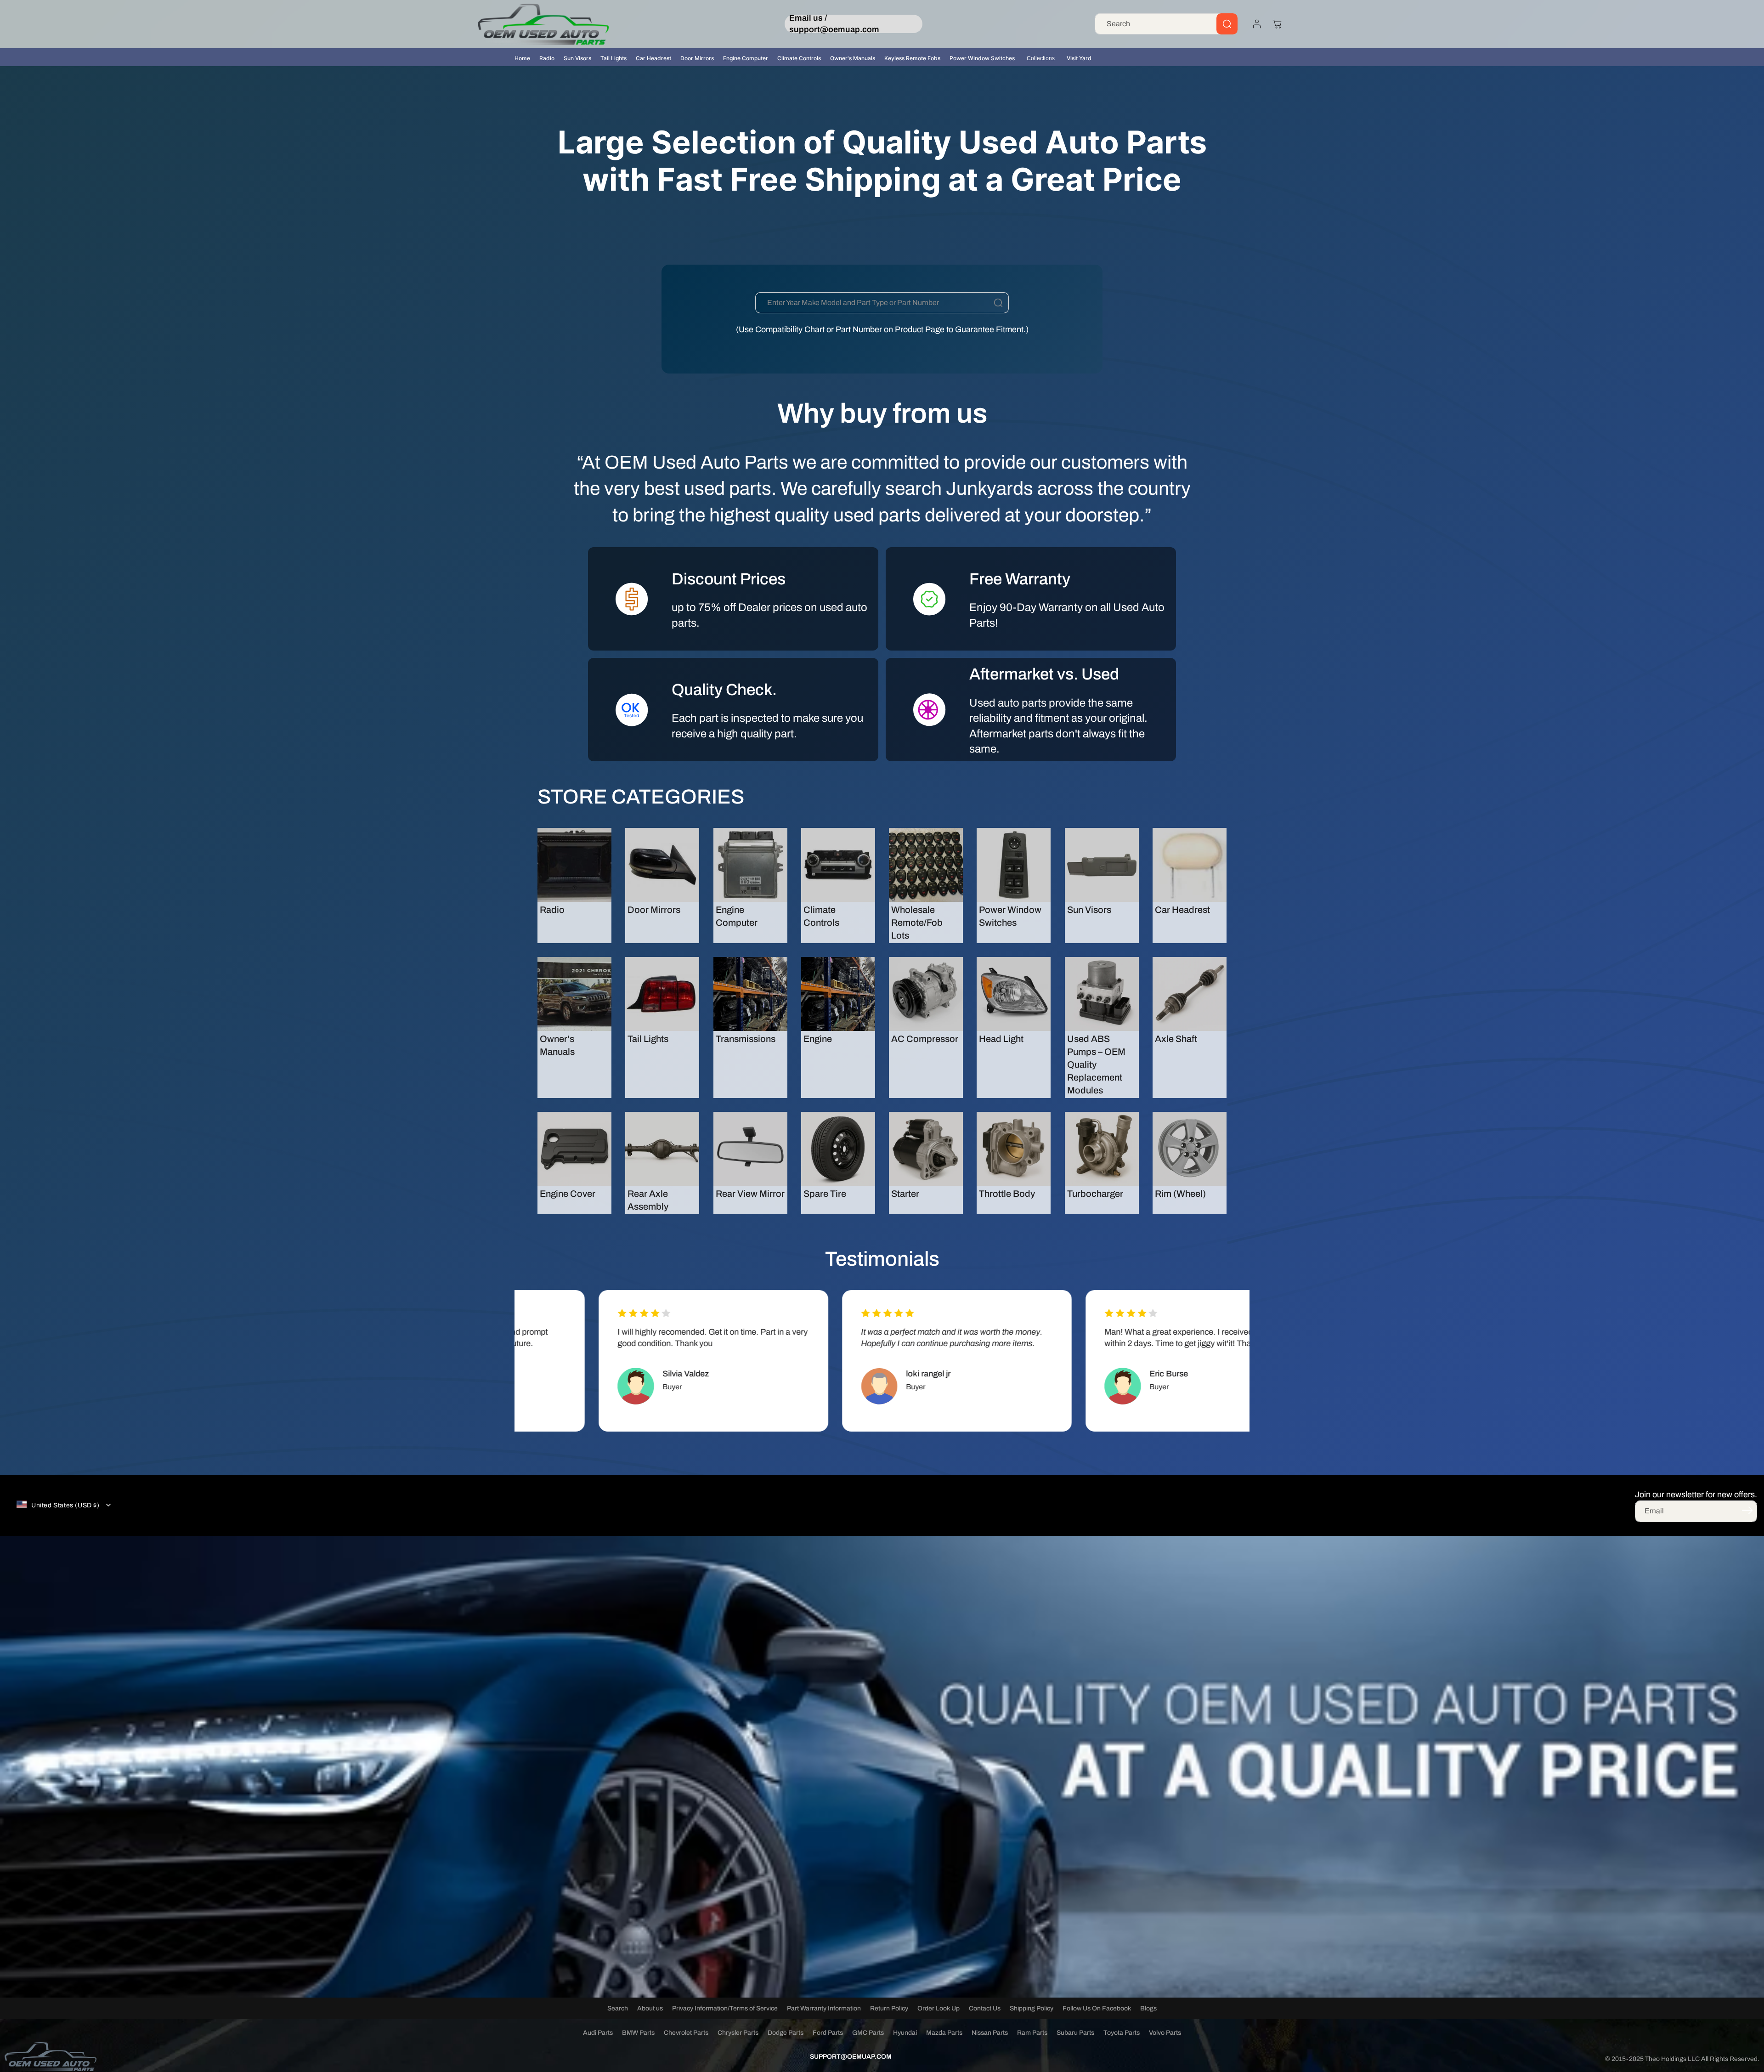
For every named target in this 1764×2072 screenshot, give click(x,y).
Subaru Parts (1075, 2033)
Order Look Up (939, 2008)
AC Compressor (925, 1039)
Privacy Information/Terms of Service (725, 2008)
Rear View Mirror (750, 1194)
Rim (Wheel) (1180, 1194)
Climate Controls (799, 58)
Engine (818, 1039)
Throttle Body (1007, 1194)
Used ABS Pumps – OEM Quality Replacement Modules (1096, 1064)
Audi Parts (598, 2033)
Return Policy (889, 2008)
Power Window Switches (982, 58)
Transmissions (746, 1039)
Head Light (1001, 1039)
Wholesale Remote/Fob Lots (917, 923)
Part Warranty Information (824, 2008)
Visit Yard (1079, 58)
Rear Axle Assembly (648, 1200)
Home (522, 58)
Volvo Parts (1165, 2033)
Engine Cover (568, 1194)
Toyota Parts (1122, 2033)
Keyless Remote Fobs (912, 58)
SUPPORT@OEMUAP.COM (851, 2057)
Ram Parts (1032, 2033)
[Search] (1227, 24)
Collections (1041, 58)
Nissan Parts (990, 2033)
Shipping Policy (1032, 2008)
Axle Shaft (1176, 1039)
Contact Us (985, 2008)
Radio (547, 58)
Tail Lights (613, 58)
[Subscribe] (1747, 1511)
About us (650, 2008)
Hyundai (905, 2033)
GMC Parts (868, 2033)
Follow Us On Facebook (1097, 2008)
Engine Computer (746, 58)
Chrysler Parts (738, 2033)
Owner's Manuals (853, 58)
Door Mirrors (697, 58)
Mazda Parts (944, 2033)
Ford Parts (828, 2033)
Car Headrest (653, 58)
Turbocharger (1095, 1194)
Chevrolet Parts (686, 2033)
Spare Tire (825, 1194)
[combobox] (1166, 24)
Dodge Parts (786, 2033)
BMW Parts (638, 2033)
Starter (905, 1194)
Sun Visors (577, 58)
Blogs (1148, 2008)
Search (618, 2008)
